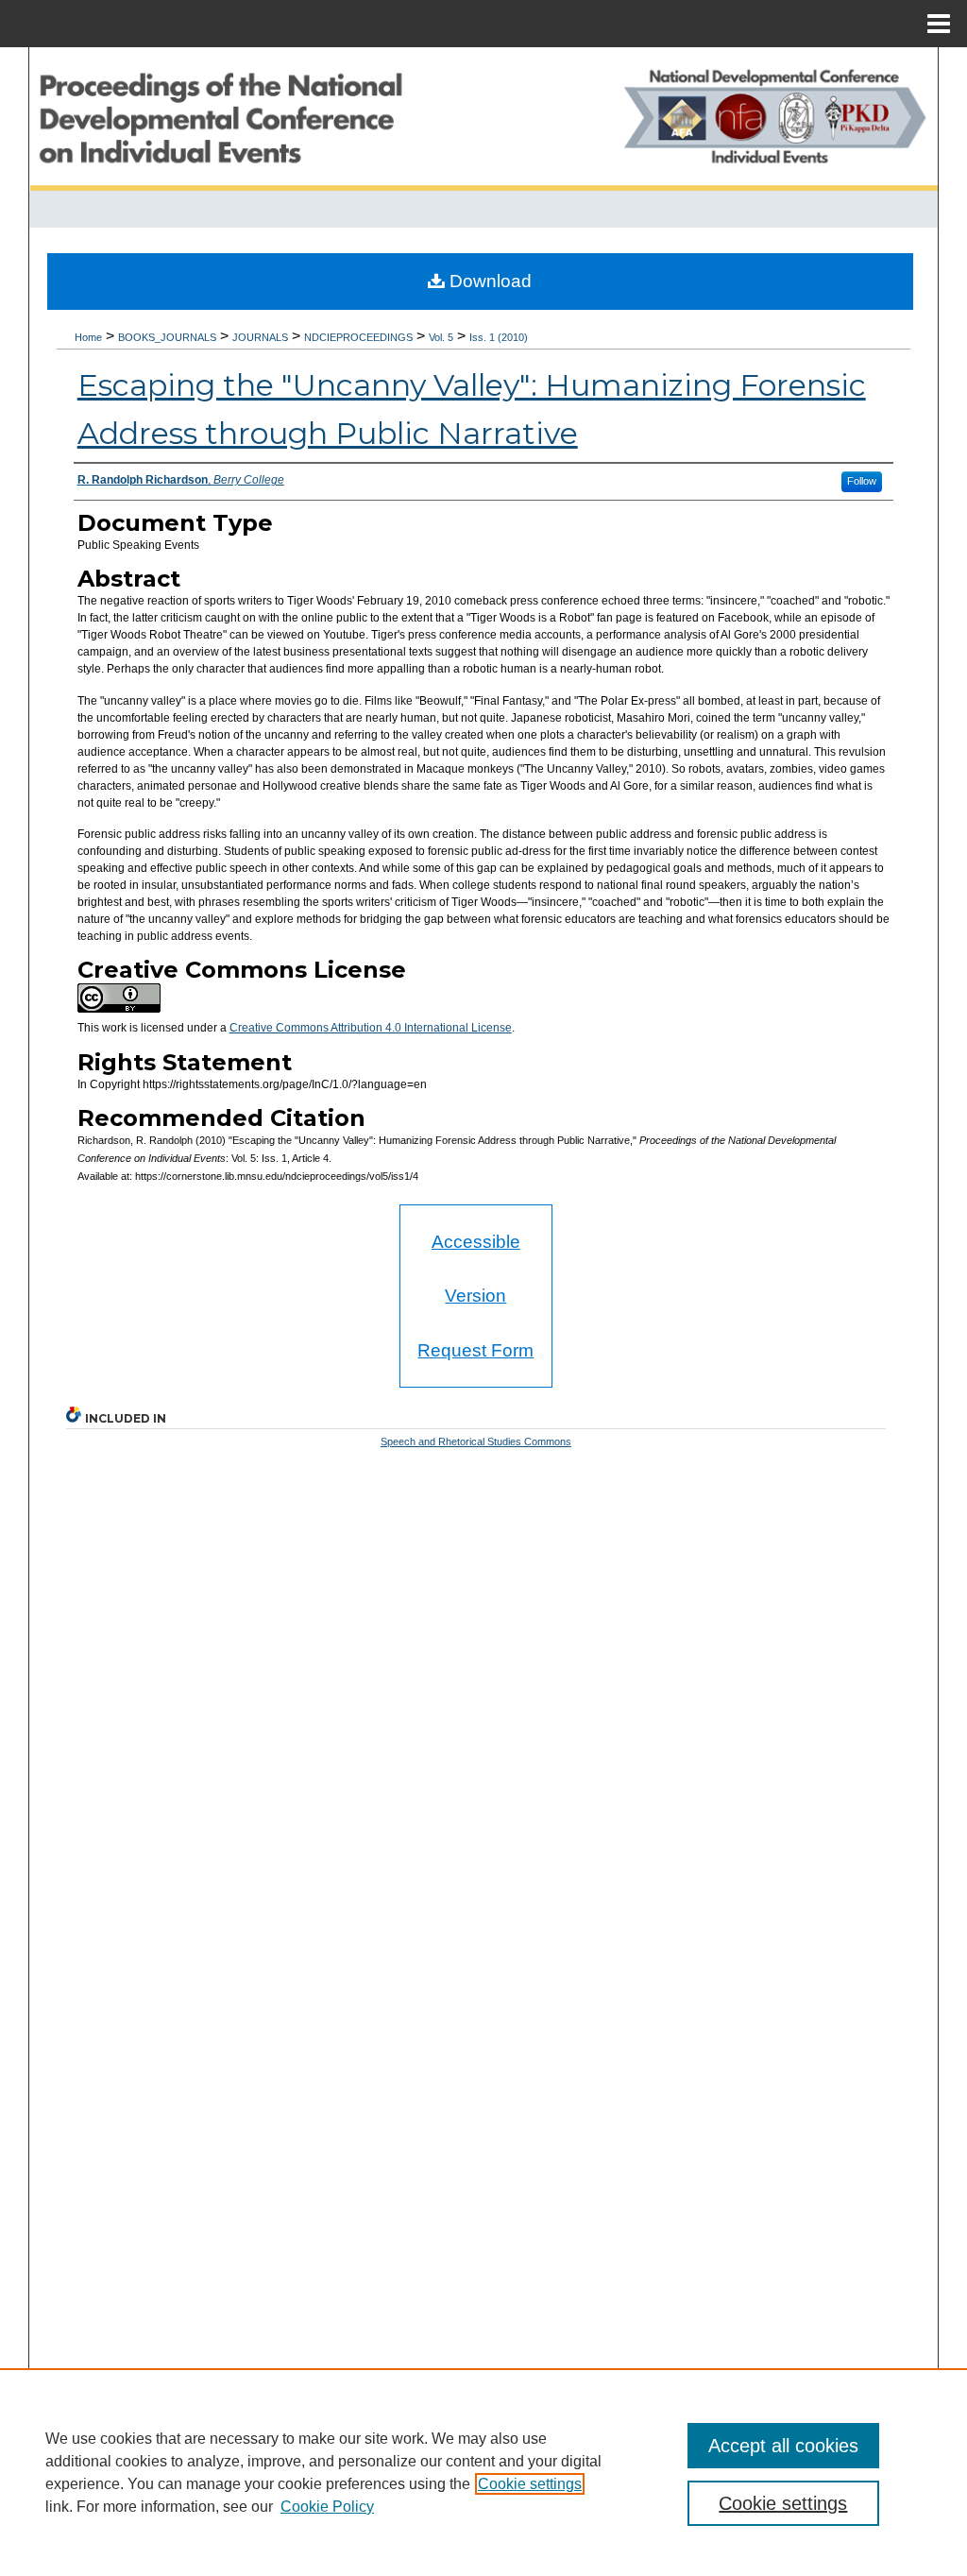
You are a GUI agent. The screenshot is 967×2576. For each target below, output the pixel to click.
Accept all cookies (783, 2446)
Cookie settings (530, 2484)
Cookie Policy (327, 2507)
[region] (483, 2472)
